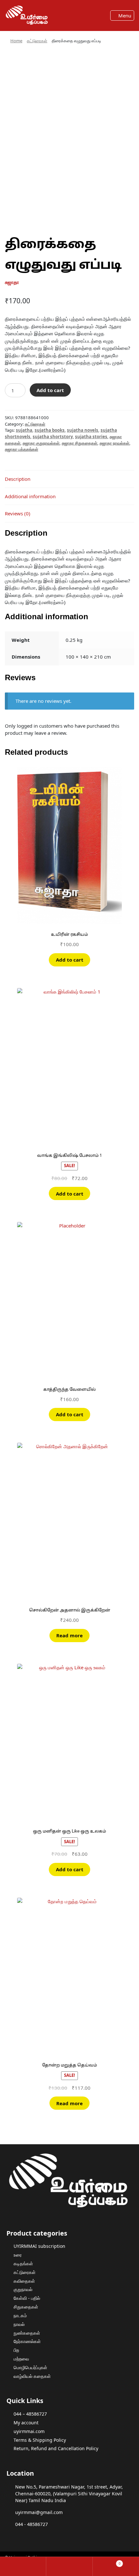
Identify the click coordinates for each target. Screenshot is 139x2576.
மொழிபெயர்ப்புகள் (30, 2367)
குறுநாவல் (23, 2289)
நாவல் (19, 2324)
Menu (124, 15)
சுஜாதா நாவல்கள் (114, 443)
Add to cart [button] (70, 960)
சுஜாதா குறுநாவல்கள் (41, 443)
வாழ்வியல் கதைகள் (32, 2376)
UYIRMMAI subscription (39, 2246)
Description (18, 479)
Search (69, 2566)
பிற (16, 2350)
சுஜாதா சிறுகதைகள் (80, 443)
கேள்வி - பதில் (27, 2298)
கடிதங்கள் (23, 2263)
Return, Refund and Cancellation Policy (56, 2448)
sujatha (24, 430)
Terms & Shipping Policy (40, 2440)
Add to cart (50, 390)
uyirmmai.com (29, 2431)
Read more (69, 1635)
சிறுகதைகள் (26, 2307)
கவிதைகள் (24, 2281)
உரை (18, 2255)
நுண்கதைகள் (27, 2333)
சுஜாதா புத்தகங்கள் (21, 449)
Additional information (30, 496)
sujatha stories (91, 437)
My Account (23, 2566)
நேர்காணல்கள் (27, 2341)
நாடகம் (20, 2315)
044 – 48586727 (30, 2414)
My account (26, 2423)
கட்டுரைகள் (37, 41)
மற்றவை (21, 2359)
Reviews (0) (18, 513)
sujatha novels (83, 430)
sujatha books (50, 430)
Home (16, 41)
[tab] (69, 479)
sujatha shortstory (53, 437)
